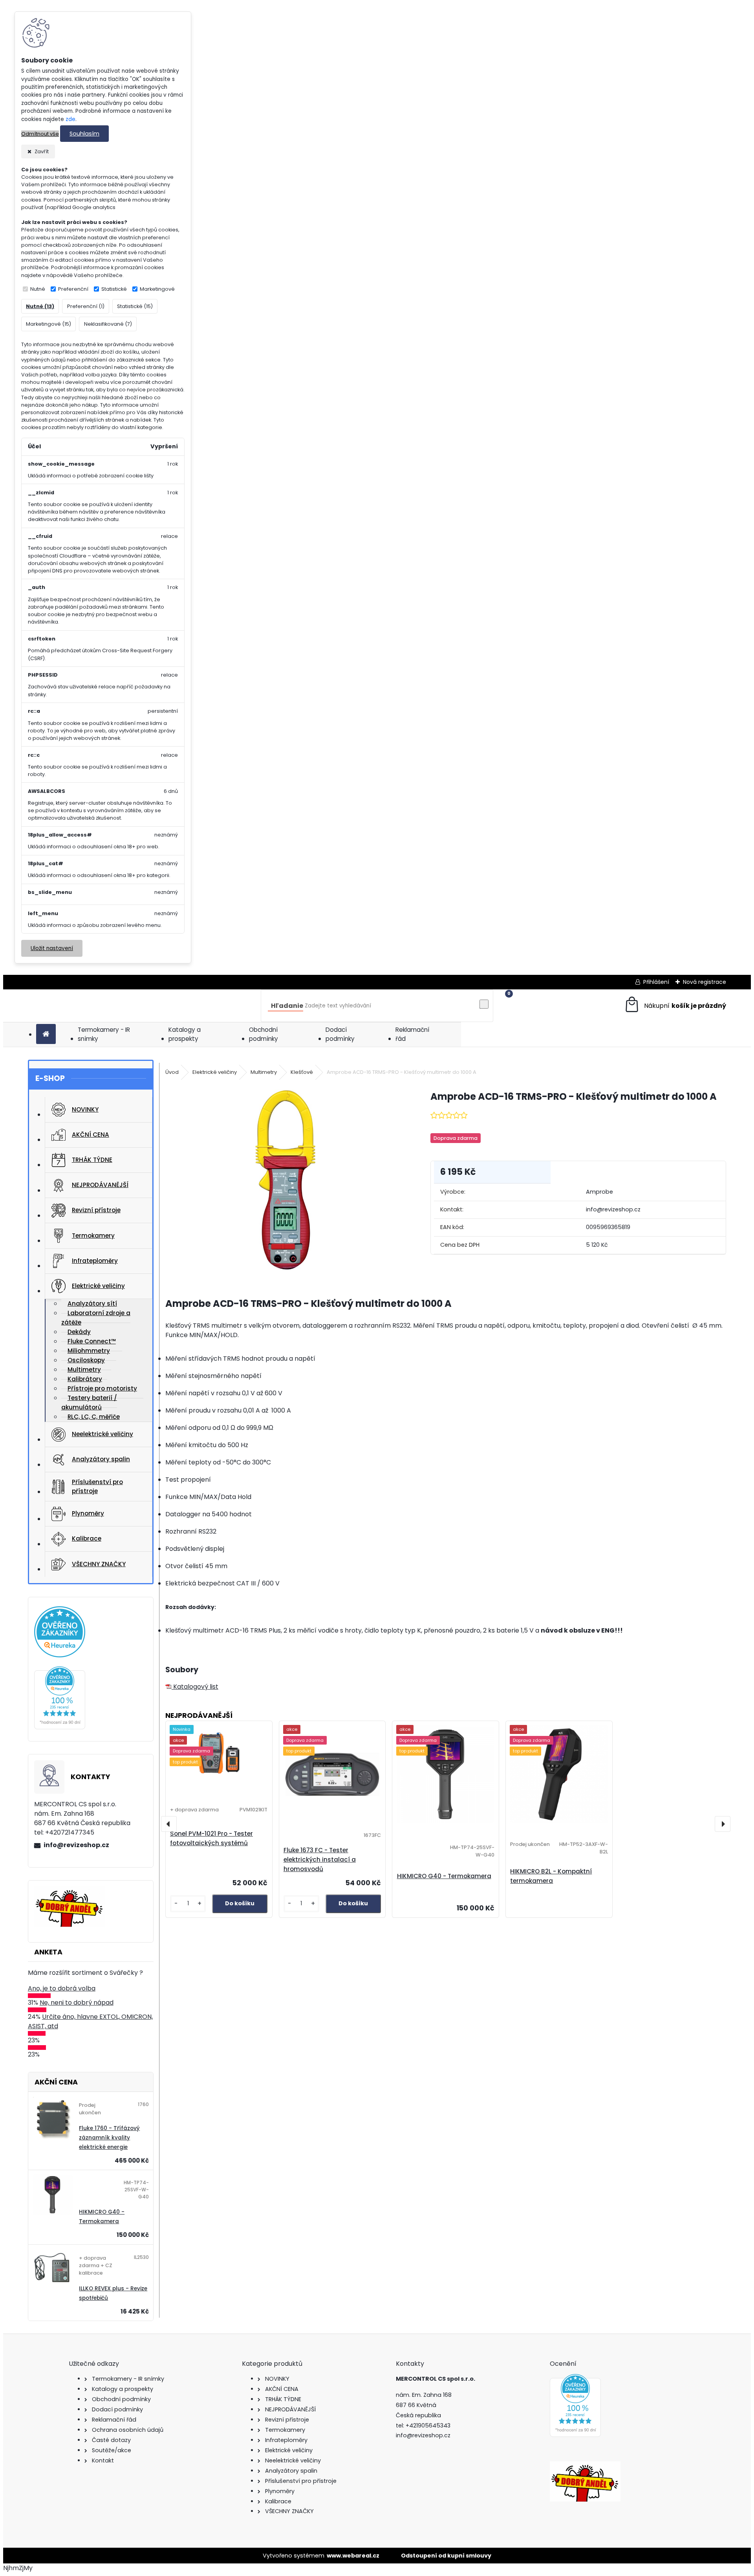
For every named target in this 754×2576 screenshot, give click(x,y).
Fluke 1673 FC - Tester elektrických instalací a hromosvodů (320, 1860)
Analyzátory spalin (101, 1459)
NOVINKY (85, 1109)
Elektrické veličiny (98, 1286)
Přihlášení (656, 982)
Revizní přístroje (96, 1210)
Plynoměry (88, 1513)
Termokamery (93, 1236)
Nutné (38, 289)
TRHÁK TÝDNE (92, 1160)
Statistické (114, 289)
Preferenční (73, 289)
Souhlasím (84, 134)
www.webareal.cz (353, 2556)
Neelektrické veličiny (102, 1434)
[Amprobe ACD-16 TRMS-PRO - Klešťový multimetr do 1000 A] (285, 1181)
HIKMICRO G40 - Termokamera (444, 1876)
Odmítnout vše (40, 134)
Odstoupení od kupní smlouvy (446, 2556)
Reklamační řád (412, 1034)
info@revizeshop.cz (76, 1845)
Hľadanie (287, 1006)
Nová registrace (705, 982)
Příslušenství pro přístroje (97, 1486)
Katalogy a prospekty (185, 1034)
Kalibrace (87, 1538)
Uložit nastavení (52, 948)
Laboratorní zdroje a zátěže (96, 1318)
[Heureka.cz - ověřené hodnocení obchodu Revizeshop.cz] (60, 1730)
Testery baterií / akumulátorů (89, 1403)
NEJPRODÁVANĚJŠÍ (100, 1185)
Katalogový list (195, 1687)
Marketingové (157, 289)
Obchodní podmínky (264, 1034)
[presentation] (169, 1824)
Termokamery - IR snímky (104, 1034)
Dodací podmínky (340, 1034)
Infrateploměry (95, 1261)
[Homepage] (46, 1034)
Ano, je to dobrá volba (62, 1988)
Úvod (172, 1072)
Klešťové (302, 1072)
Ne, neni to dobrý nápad (77, 2003)
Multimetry (264, 1072)
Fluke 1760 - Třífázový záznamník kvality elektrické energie (109, 2138)
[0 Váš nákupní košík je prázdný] (675, 1006)
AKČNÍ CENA (91, 1135)
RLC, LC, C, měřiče (94, 1417)
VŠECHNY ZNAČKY (99, 1564)
